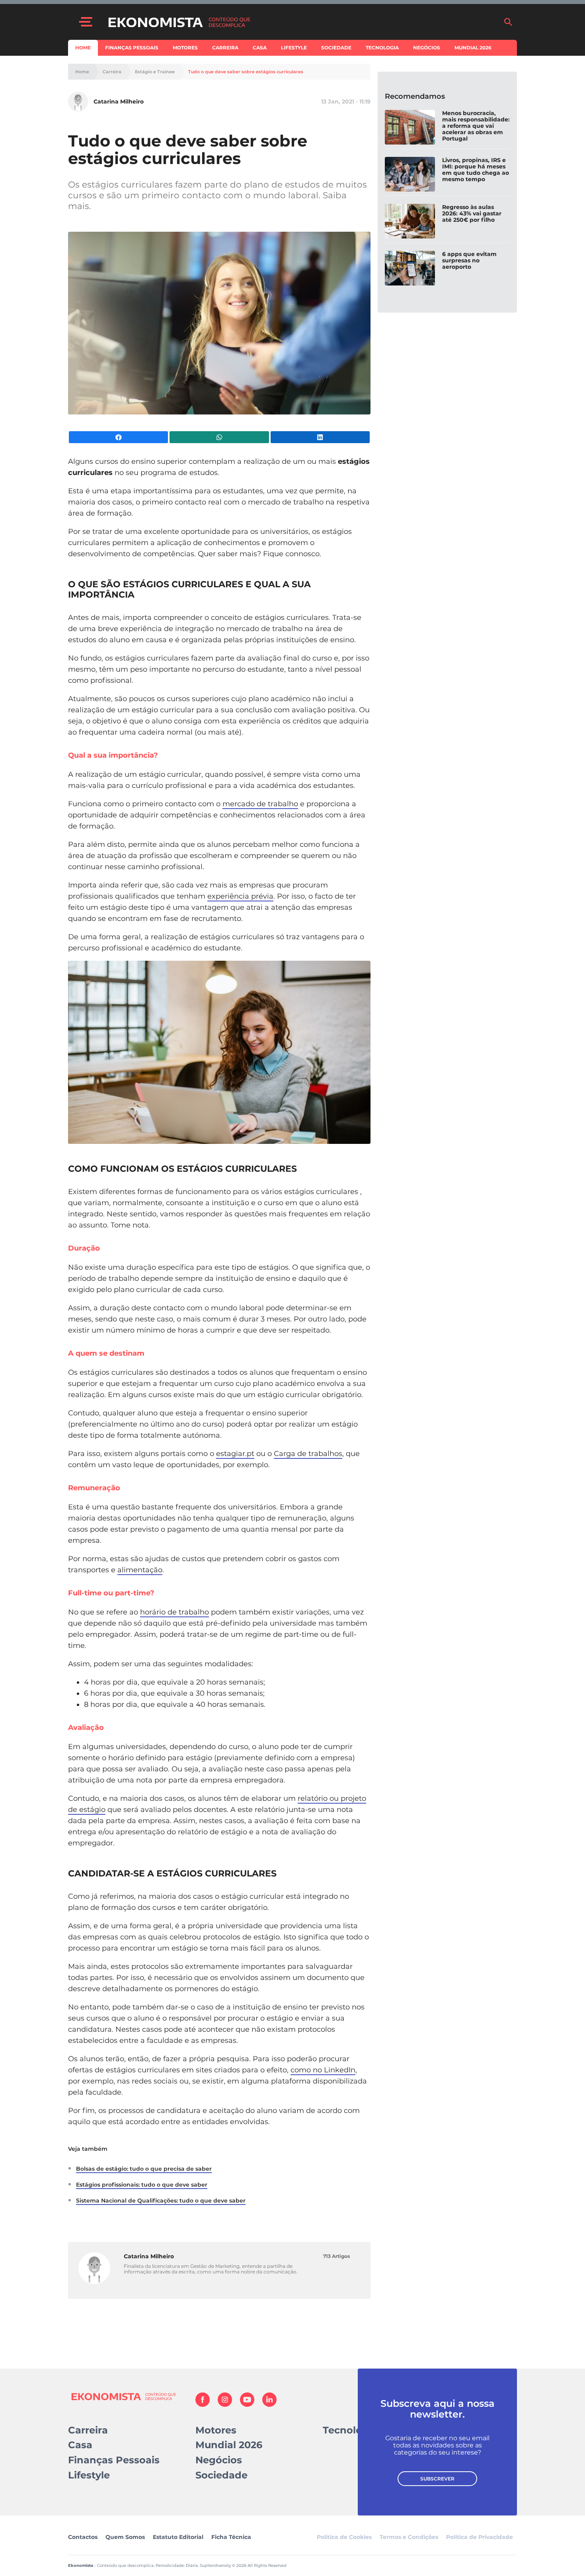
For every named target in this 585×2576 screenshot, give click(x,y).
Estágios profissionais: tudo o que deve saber (142, 2185)
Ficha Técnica (231, 2537)
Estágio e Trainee (155, 72)
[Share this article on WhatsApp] (219, 437)
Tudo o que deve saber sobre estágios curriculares (246, 72)
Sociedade (336, 48)
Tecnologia (382, 48)
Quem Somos (125, 2537)
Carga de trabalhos (308, 1454)
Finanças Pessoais (132, 48)
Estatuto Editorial (178, 2537)
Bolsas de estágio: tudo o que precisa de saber (144, 2169)
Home (83, 48)
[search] (508, 22)
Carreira (225, 48)
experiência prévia (240, 896)
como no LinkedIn (323, 2070)
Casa (260, 48)
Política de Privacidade (480, 2537)
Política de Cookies (344, 2537)
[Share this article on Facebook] (118, 437)
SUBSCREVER (437, 2479)
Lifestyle (294, 48)
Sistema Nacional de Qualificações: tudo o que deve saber (161, 2201)
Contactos (83, 2537)
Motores (185, 48)
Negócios (427, 48)
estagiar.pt (235, 1454)
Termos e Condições (409, 2537)
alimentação (140, 1570)
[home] (302, 22)
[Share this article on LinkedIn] (320, 437)
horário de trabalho (175, 1612)
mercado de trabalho (260, 804)
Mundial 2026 (473, 48)
